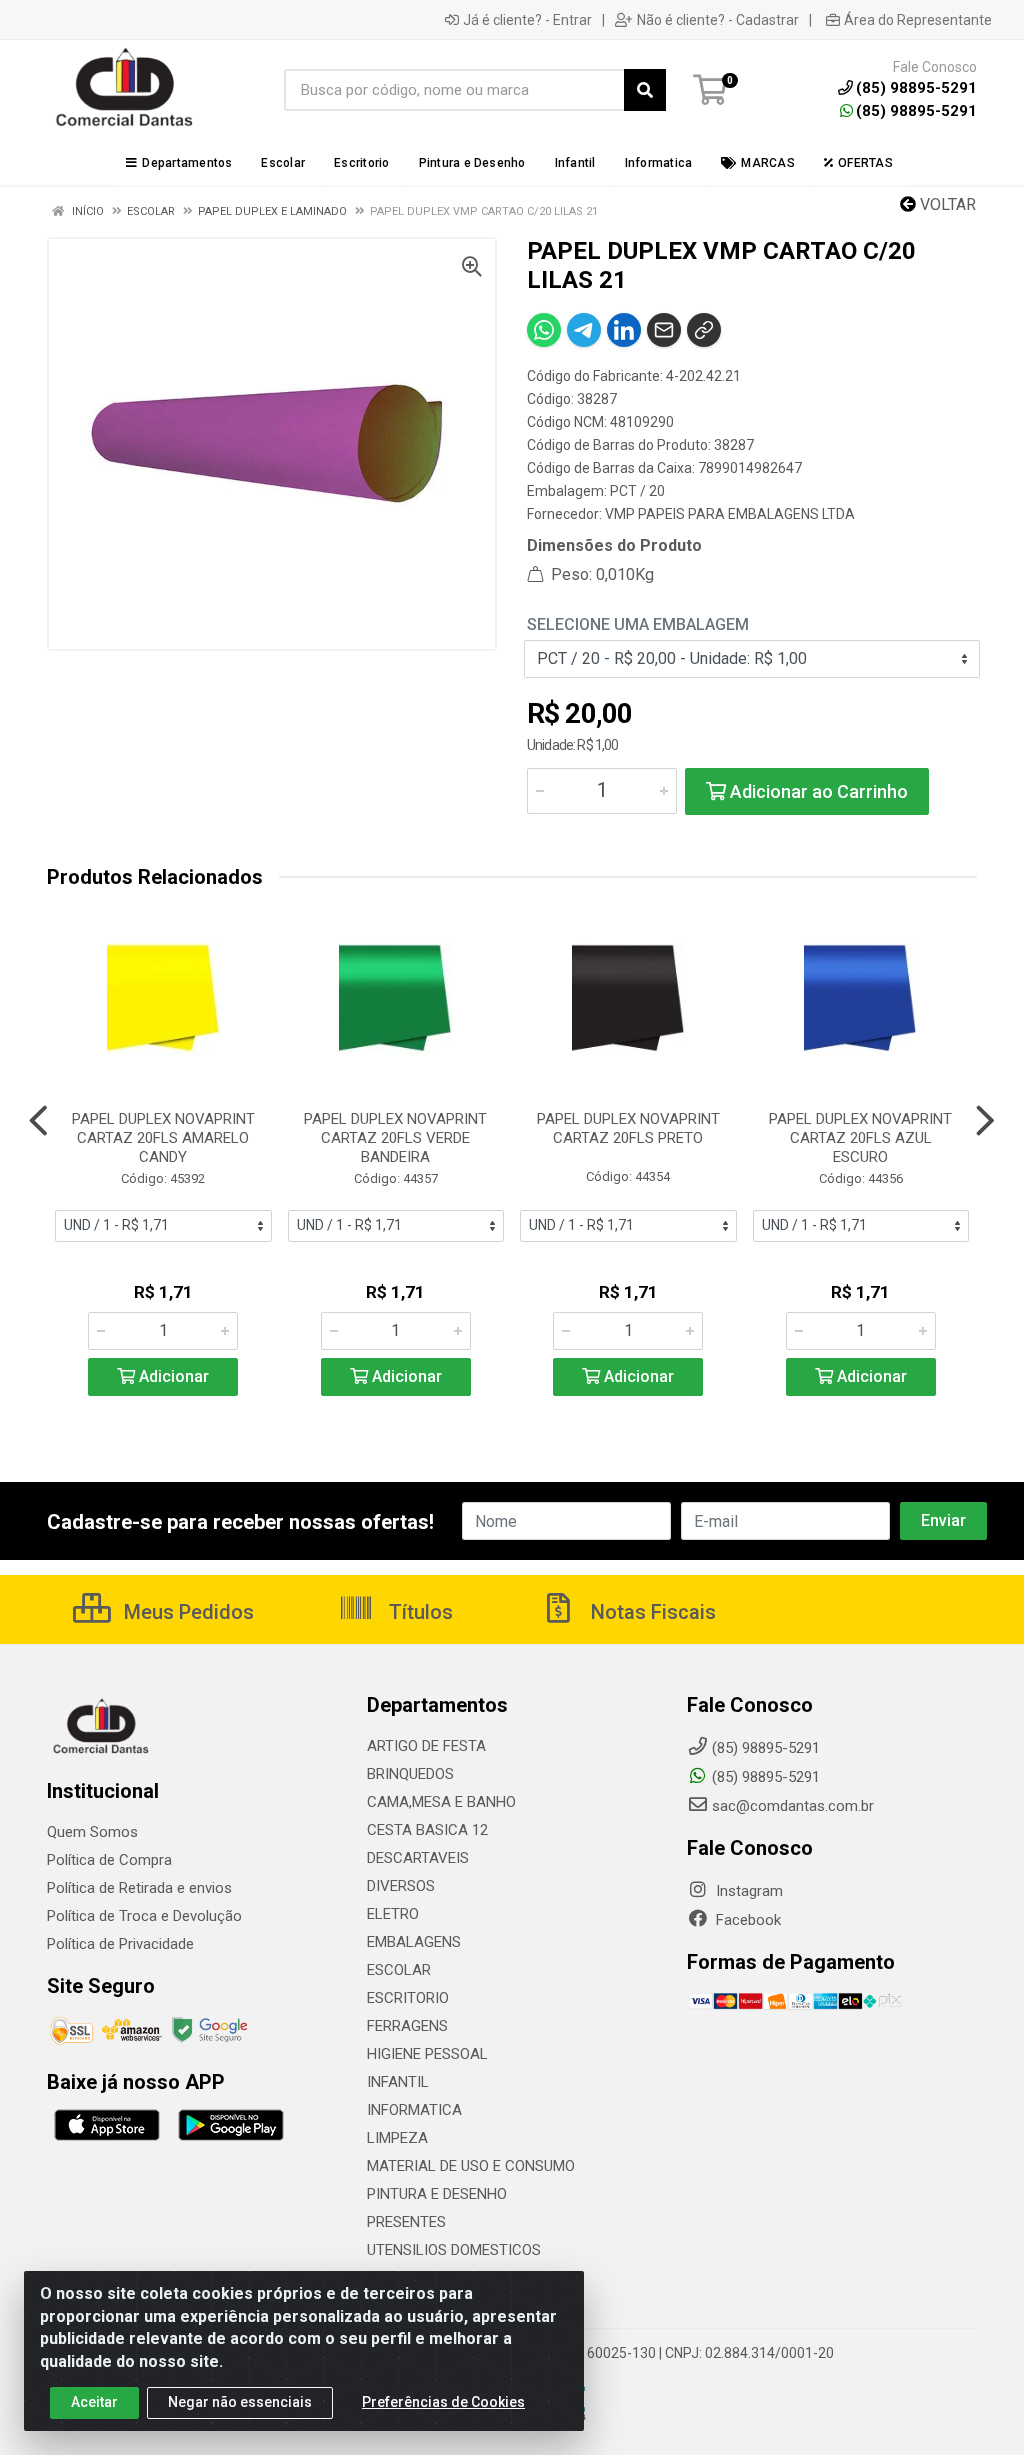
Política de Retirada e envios (139, 1888)
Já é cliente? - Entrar (527, 20)
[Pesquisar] (645, 90)
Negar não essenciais (240, 2402)
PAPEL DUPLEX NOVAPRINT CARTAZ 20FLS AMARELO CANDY (163, 1138)
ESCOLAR (399, 1970)
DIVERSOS (401, 1886)
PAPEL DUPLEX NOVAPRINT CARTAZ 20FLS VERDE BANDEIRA (395, 1138)
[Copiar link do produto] (704, 330)
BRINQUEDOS (410, 1774)
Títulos (418, 1612)
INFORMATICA (414, 2110)
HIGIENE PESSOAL (427, 2054)
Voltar (946, 204)
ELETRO (393, 1914)
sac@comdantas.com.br (793, 1806)
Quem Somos (92, 1832)
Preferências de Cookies (443, 2402)
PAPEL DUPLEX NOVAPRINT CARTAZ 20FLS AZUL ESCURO (860, 1138)
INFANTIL (398, 2082)
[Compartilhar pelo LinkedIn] (624, 330)
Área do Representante (918, 20)
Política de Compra (109, 1860)
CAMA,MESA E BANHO (441, 1802)
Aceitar (94, 2402)
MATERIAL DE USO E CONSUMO (471, 2166)
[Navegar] (38, 1121)
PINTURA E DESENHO (437, 2194)
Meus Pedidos (186, 1612)
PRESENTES (406, 2222)
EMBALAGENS (414, 1942)
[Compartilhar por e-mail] (664, 330)
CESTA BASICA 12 (427, 1830)
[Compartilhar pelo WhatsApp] (544, 330)
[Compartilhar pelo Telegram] (584, 330)
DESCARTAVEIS (418, 1858)
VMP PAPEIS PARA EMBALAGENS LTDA (730, 514)
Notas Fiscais (651, 1612)
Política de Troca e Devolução (144, 1916)
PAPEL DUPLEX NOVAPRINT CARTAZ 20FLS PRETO (628, 1128)
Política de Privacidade (120, 1944)
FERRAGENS (407, 2026)
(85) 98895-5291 (916, 111)
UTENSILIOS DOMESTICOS (454, 2250)
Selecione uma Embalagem (638, 624)
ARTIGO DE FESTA (426, 1746)
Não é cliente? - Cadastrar (718, 20)
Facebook (746, 1920)
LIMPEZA (397, 2138)
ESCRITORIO (408, 1998)
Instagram (747, 1891)
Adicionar (172, 1376)
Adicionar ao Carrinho (817, 791)
